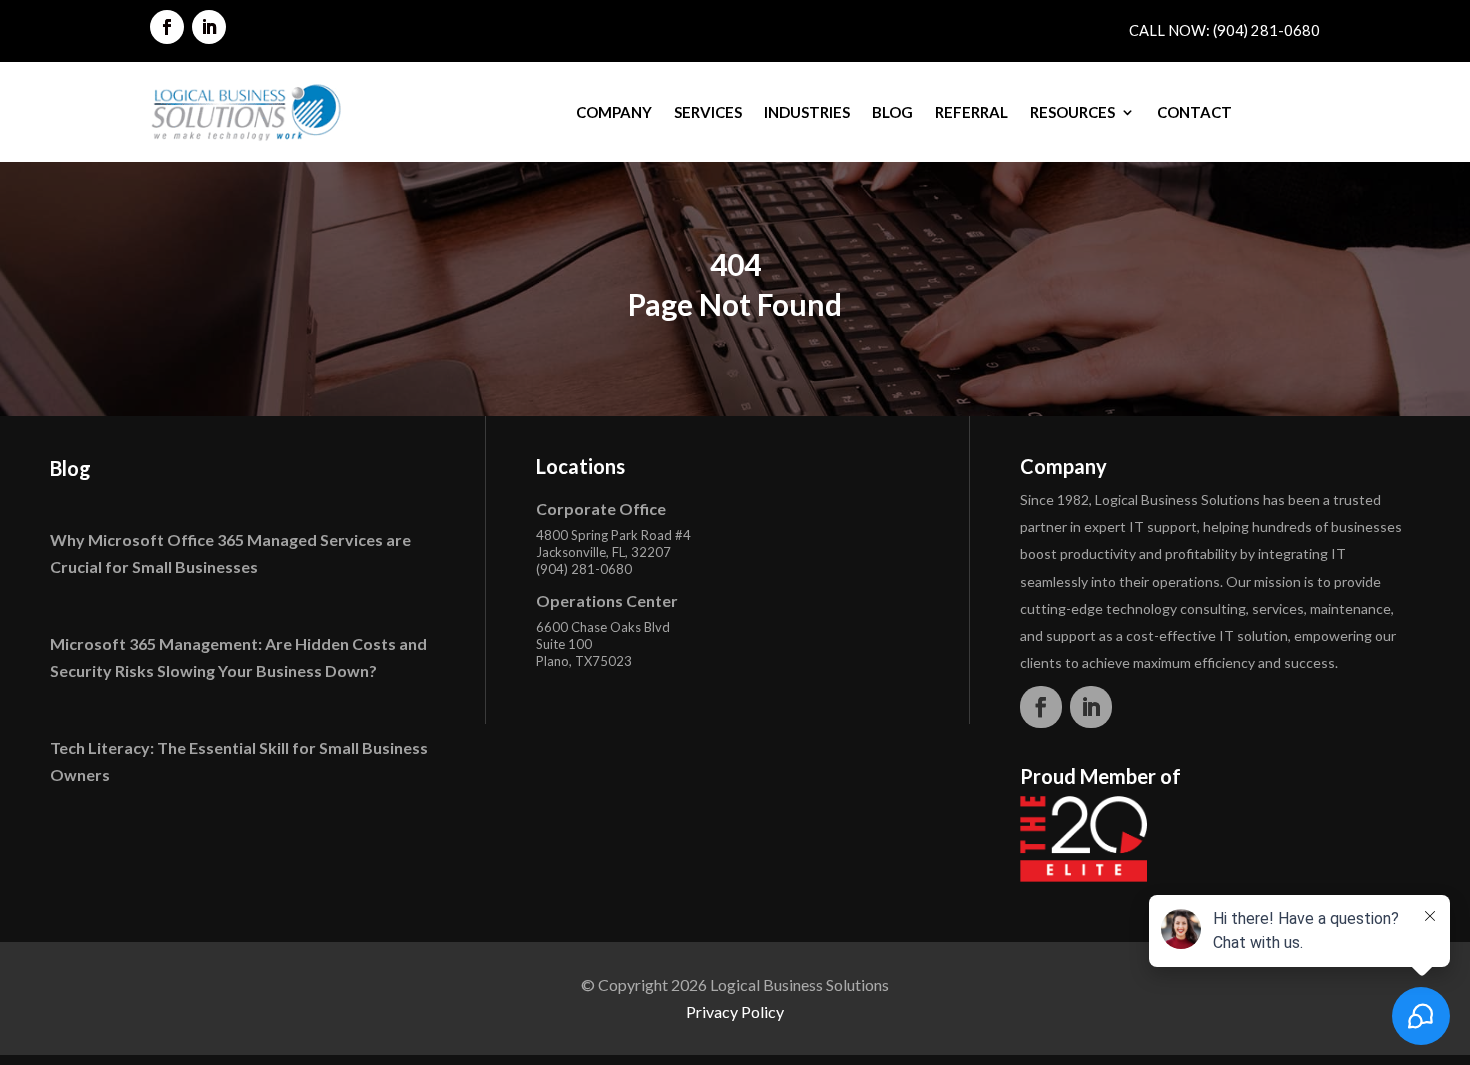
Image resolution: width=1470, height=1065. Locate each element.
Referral (971, 112)
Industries (807, 112)
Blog (892, 112)
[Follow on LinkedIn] (209, 27)
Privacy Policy (735, 1011)
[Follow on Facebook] (167, 27)
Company (614, 112)
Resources (1072, 112)
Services (708, 112)
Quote (1281, 112)
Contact (1194, 112)
